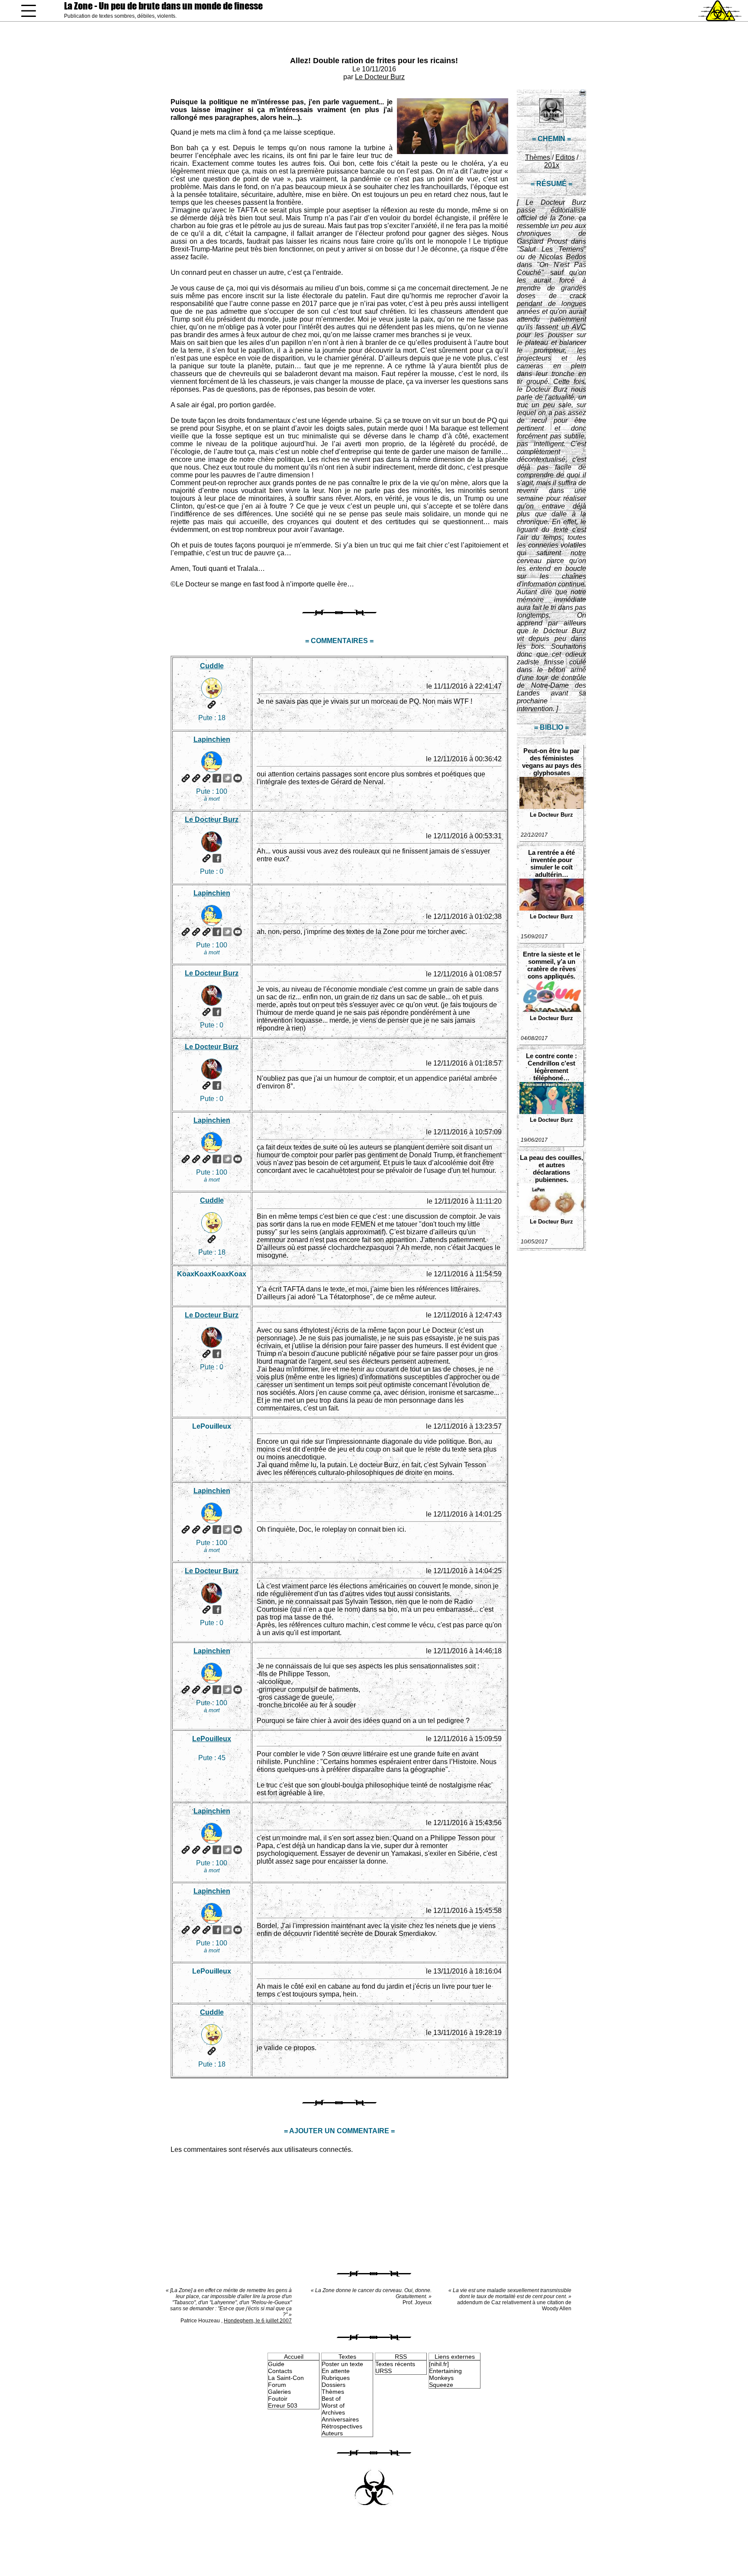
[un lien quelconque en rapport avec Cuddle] (212, 705)
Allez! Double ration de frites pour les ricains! (374, 61)
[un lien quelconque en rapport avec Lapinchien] (206, 778)
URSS (384, 2371)
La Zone (163, 6)
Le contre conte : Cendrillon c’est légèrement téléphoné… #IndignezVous (551, 1067)
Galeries (279, 2392)
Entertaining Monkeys (445, 2374)
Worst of (333, 2405)
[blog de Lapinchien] (196, 778)
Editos (565, 157)
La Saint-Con (286, 2378)
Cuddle (212, 666)
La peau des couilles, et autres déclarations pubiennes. (551, 1169)
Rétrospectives (342, 2426)
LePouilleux (212, 1739)
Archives (333, 2412)
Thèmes (538, 157)
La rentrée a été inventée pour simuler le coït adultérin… (551, 863)
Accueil (294, 2357)
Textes (347, 2357)
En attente (336, 2371)
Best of (331, 2399)
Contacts (280, 2371)
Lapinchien (212, 739)
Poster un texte (342, 2364)
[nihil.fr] (439, 2364)
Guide (276, 2364)
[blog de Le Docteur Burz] (206, 858)
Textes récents (395, 2364)
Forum (277, 2385)
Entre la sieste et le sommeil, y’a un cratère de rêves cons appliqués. (551, 965)
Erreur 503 (283, 2405)
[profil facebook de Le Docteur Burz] (217, 858)
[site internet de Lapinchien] (186, 778)
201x (552, 165)
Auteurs (332, 2433)
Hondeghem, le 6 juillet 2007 (258, 2321)
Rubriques (336, 2378)
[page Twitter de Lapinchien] (227, 778)
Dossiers (334, 2385)
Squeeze (441, 2385)
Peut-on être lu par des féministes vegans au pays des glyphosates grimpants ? (552, 762)
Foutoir (278, 2399)
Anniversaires (340, 2419)
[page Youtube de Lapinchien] (238, 778)
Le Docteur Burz (380, 77)
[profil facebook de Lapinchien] (217, 778)
